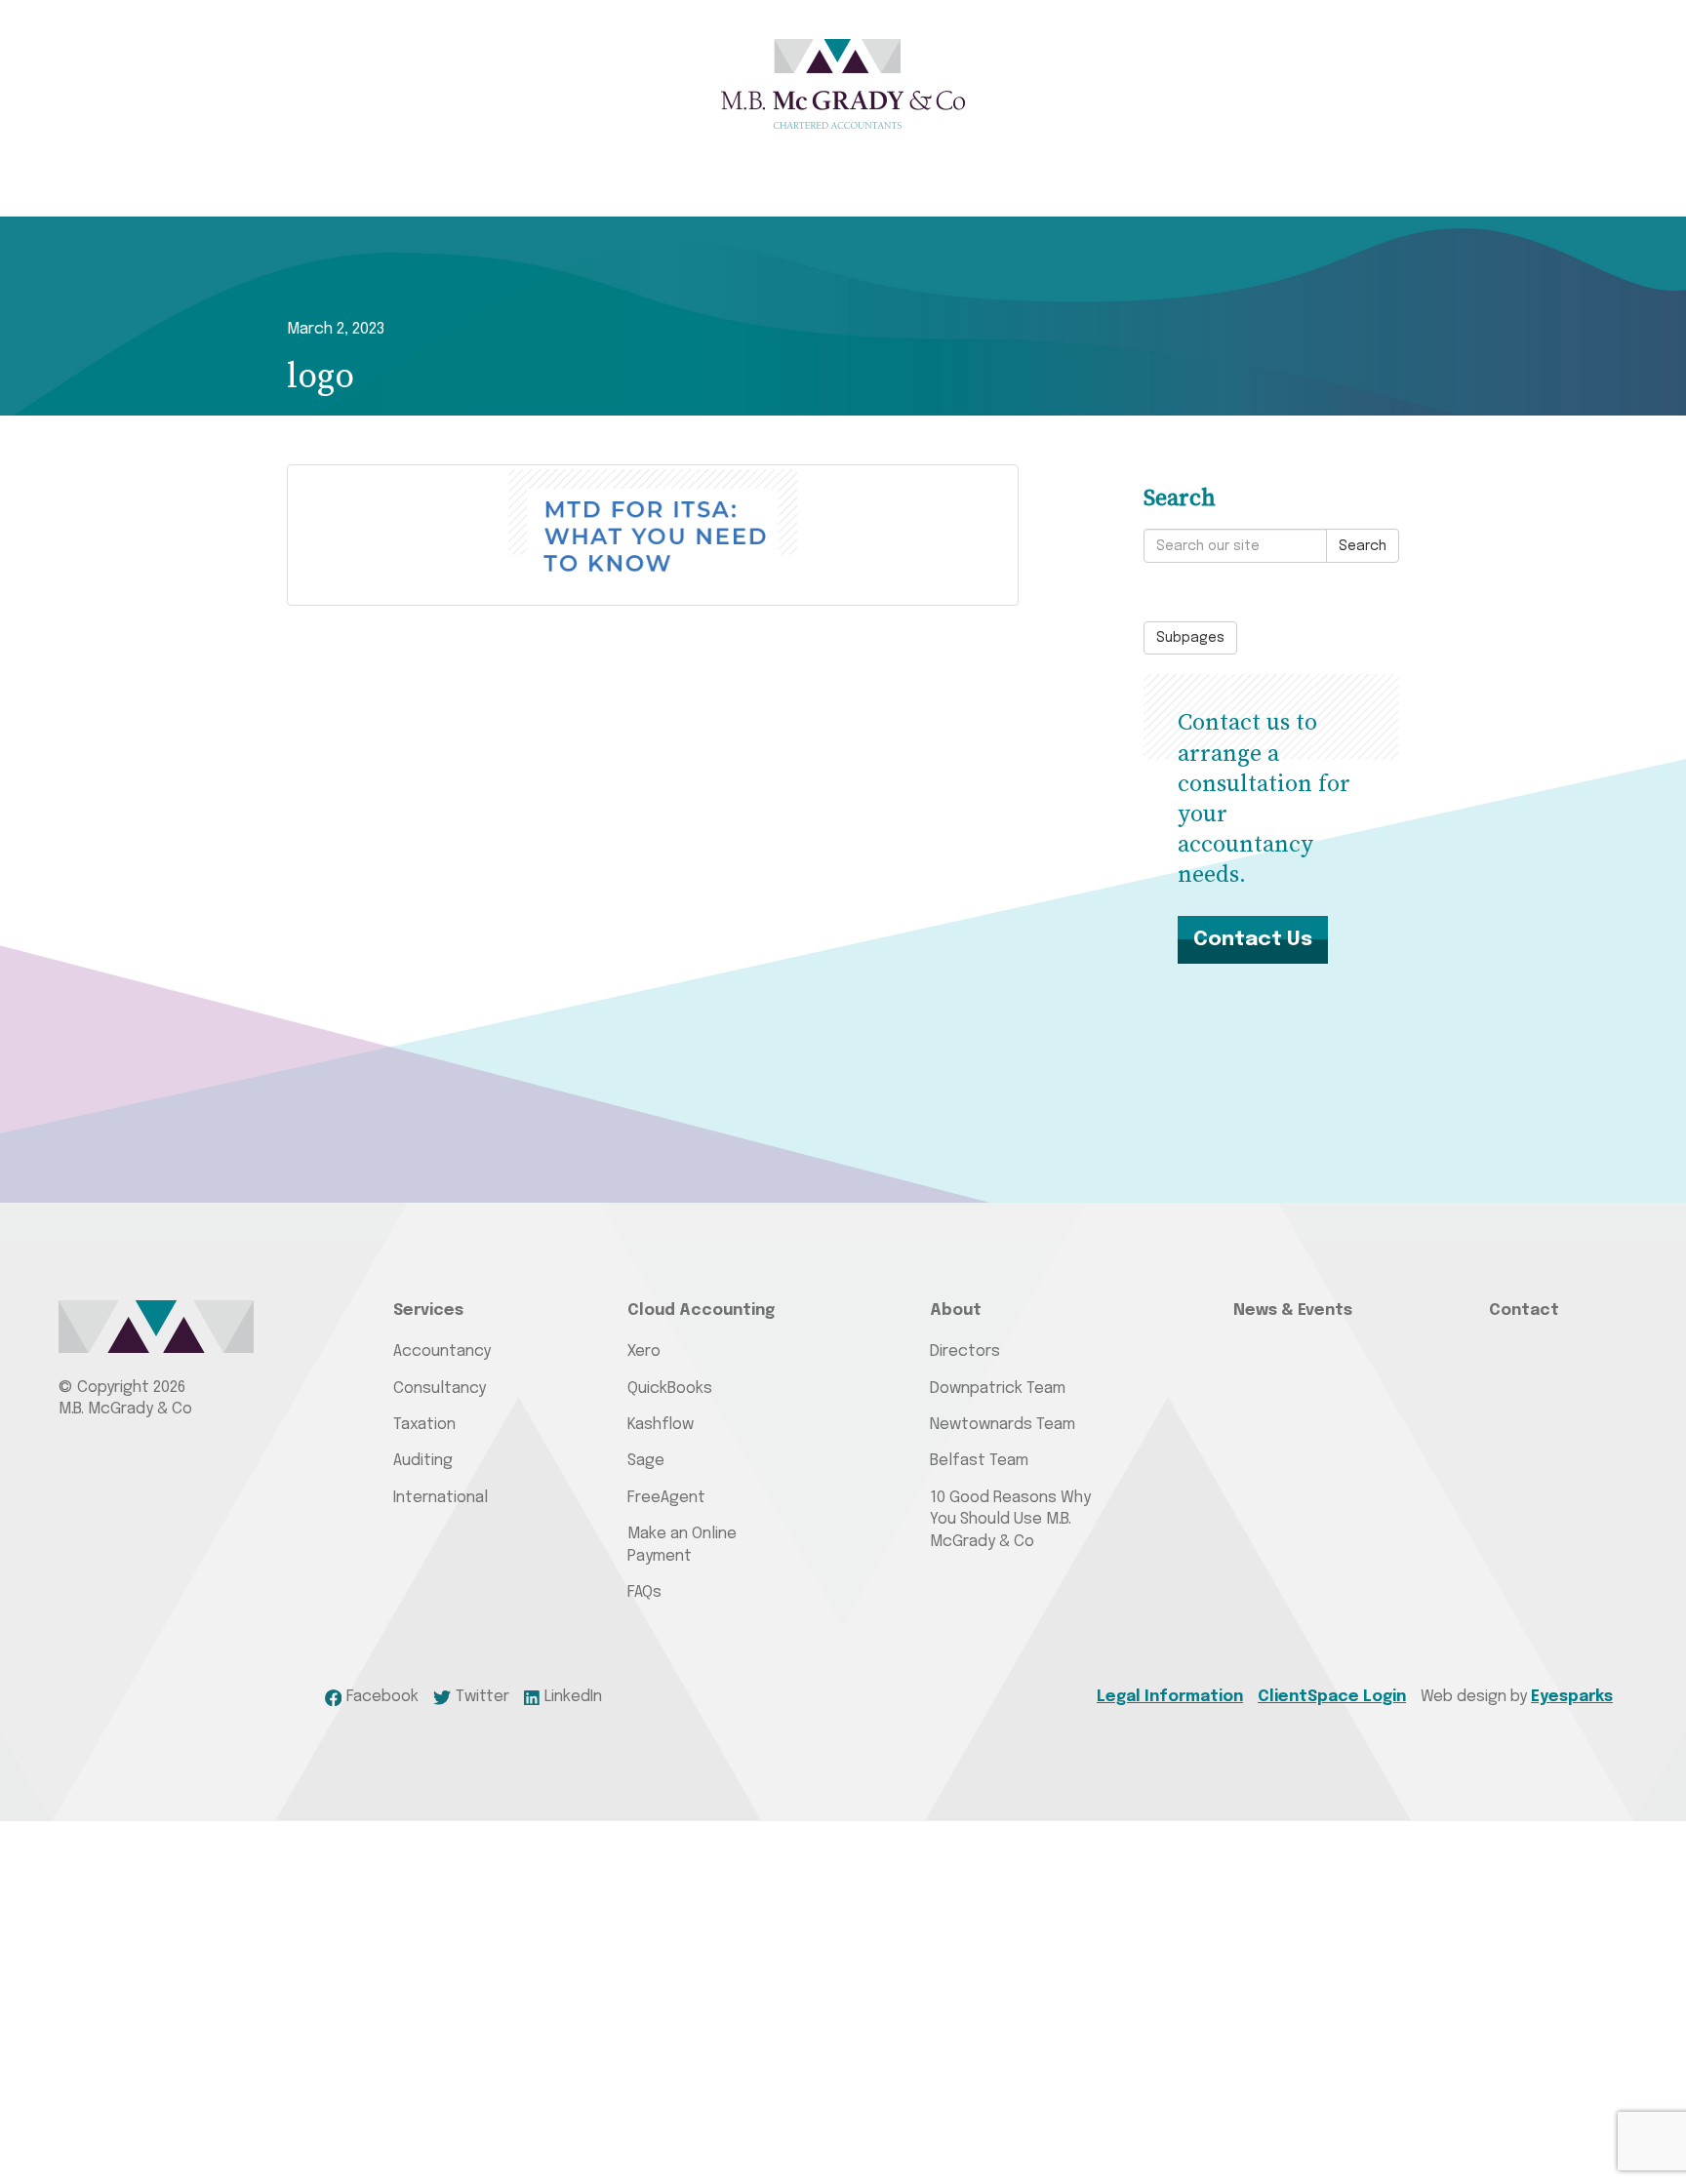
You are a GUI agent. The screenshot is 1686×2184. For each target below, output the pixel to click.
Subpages (1190, 638)
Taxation (424, 1425)
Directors (965, 1351)
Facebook (382, 1697)
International (441, 1498)
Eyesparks (1572, 1697)
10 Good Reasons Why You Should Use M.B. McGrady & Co (1010, 1520)
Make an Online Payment (682, 1545)
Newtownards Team (1003, 1425)
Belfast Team (979, 1461)
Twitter (482, 1697)
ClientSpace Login (1332, 1697)
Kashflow (661, 1425)
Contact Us (1253, 939)
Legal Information (1170, 1697)
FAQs (644, 1592)
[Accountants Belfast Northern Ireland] (843, 84)
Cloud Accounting (701, 1310)
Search (1363, 546)
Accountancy (442, 1351)
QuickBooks (670, 1389)
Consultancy (440, 1389)
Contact (1524, 1310)
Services (428, 1310)
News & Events (1293, 1310)
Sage (646, 1461)
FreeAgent (666, 1498)
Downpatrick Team (998, 1389)
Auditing (423, 1461)
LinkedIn (573, 1697)
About (956, 1310)
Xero (644, 1351)
